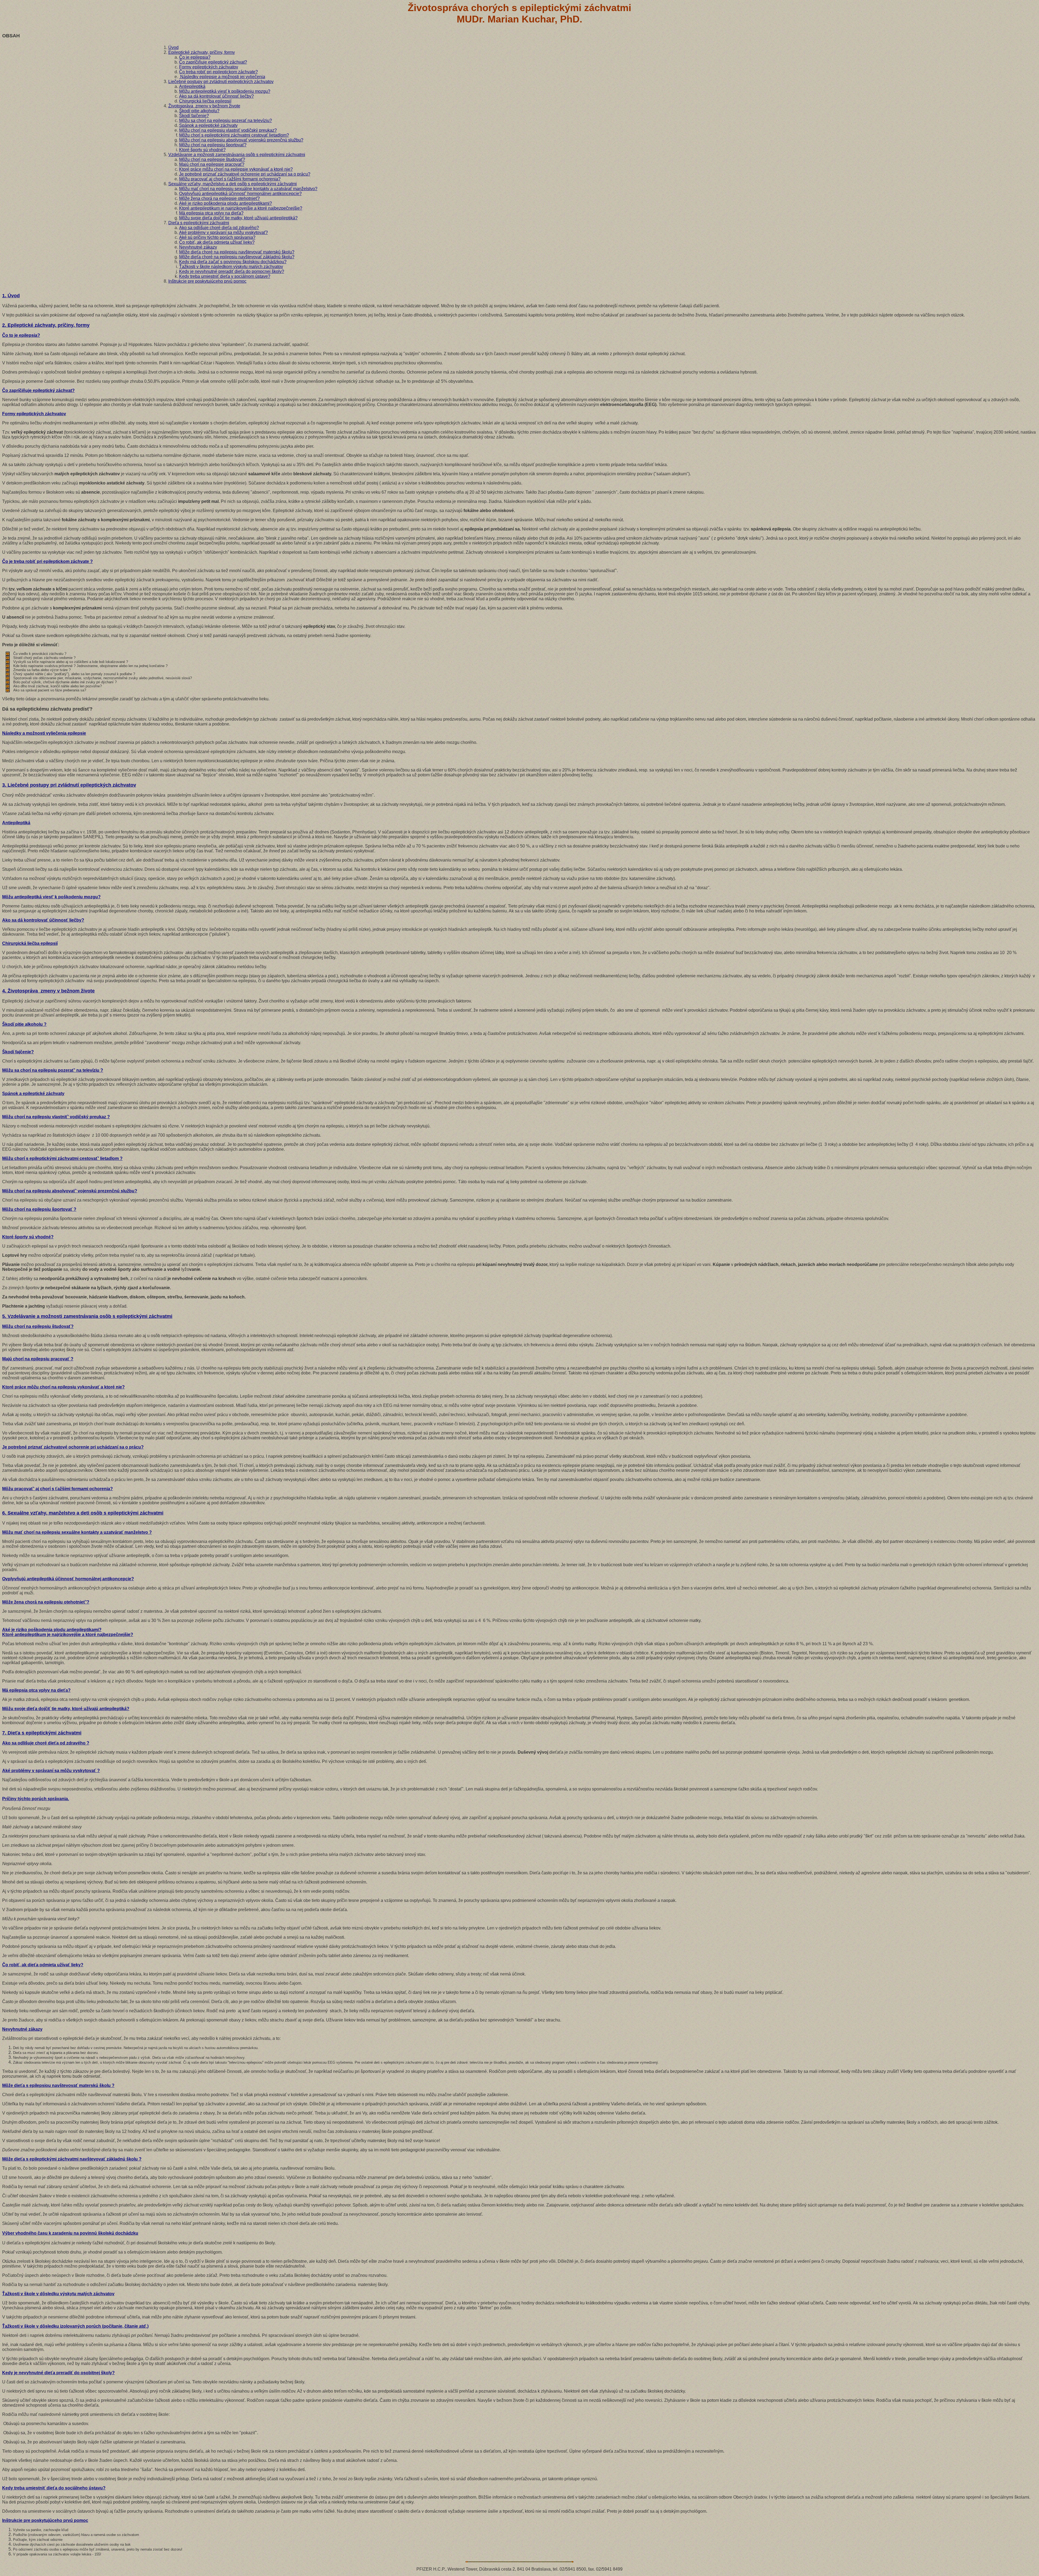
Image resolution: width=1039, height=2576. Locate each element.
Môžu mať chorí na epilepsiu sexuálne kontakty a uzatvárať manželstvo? (248, 189)
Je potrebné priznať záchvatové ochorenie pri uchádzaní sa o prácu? (245, 174)
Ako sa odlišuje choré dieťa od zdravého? (219, 228)
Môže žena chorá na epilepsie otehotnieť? (219, 198)
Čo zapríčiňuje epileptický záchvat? (213, 62)
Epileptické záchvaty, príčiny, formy (202, 52)
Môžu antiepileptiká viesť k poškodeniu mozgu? (225, 91)
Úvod (173, 47)
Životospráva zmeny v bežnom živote (204, 106)
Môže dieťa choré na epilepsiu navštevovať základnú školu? (237, 257)
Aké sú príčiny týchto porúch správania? (217, 237)
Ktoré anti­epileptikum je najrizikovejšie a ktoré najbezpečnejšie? (241, 208)
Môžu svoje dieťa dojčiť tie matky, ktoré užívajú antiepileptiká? (238, 218)
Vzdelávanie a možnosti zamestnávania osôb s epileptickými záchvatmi (237, 155)
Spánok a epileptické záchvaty (208, 125)
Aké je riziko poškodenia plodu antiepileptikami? (226, 203)
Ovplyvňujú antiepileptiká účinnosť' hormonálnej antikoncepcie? (240, 194)
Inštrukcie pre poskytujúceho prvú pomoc (207, 281)
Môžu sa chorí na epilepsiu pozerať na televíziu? (226, 121)
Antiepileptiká (192, 86)
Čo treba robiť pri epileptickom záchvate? (218, 72)
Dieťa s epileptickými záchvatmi (199, 223)
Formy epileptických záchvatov (209, 67)
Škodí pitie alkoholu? (199, 111)
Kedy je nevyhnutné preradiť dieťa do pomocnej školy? (232, 271)
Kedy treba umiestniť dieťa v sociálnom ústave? (225, 276)
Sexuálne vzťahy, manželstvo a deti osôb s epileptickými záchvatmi (233, 184)
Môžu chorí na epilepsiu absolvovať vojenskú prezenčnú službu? (241, 140)
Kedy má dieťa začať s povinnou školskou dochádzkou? (233, 262)
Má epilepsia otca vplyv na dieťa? (211, 213)
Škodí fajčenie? (194, 116)
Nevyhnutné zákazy (198, 247)
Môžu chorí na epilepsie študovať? (212, 159)
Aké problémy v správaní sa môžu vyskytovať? (223, 232)
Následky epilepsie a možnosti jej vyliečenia (222, 77)
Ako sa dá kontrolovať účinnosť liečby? (216, 96)
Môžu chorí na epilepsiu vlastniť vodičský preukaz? (228, 130)
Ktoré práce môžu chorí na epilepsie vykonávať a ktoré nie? (236, 169)
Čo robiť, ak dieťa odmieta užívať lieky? (217, 242)
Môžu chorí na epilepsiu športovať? (213, 145)
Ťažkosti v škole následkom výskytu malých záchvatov (231, 267)
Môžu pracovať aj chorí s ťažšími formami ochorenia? (230, 179)
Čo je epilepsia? (195, 57)
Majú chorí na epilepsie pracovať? (212, 164)
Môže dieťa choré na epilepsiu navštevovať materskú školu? (237, 252)
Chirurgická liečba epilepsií (205, 101)
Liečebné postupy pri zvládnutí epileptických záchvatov (221, 82)
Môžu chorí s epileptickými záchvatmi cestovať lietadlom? (234, 135)
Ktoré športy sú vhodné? (202, 150)
